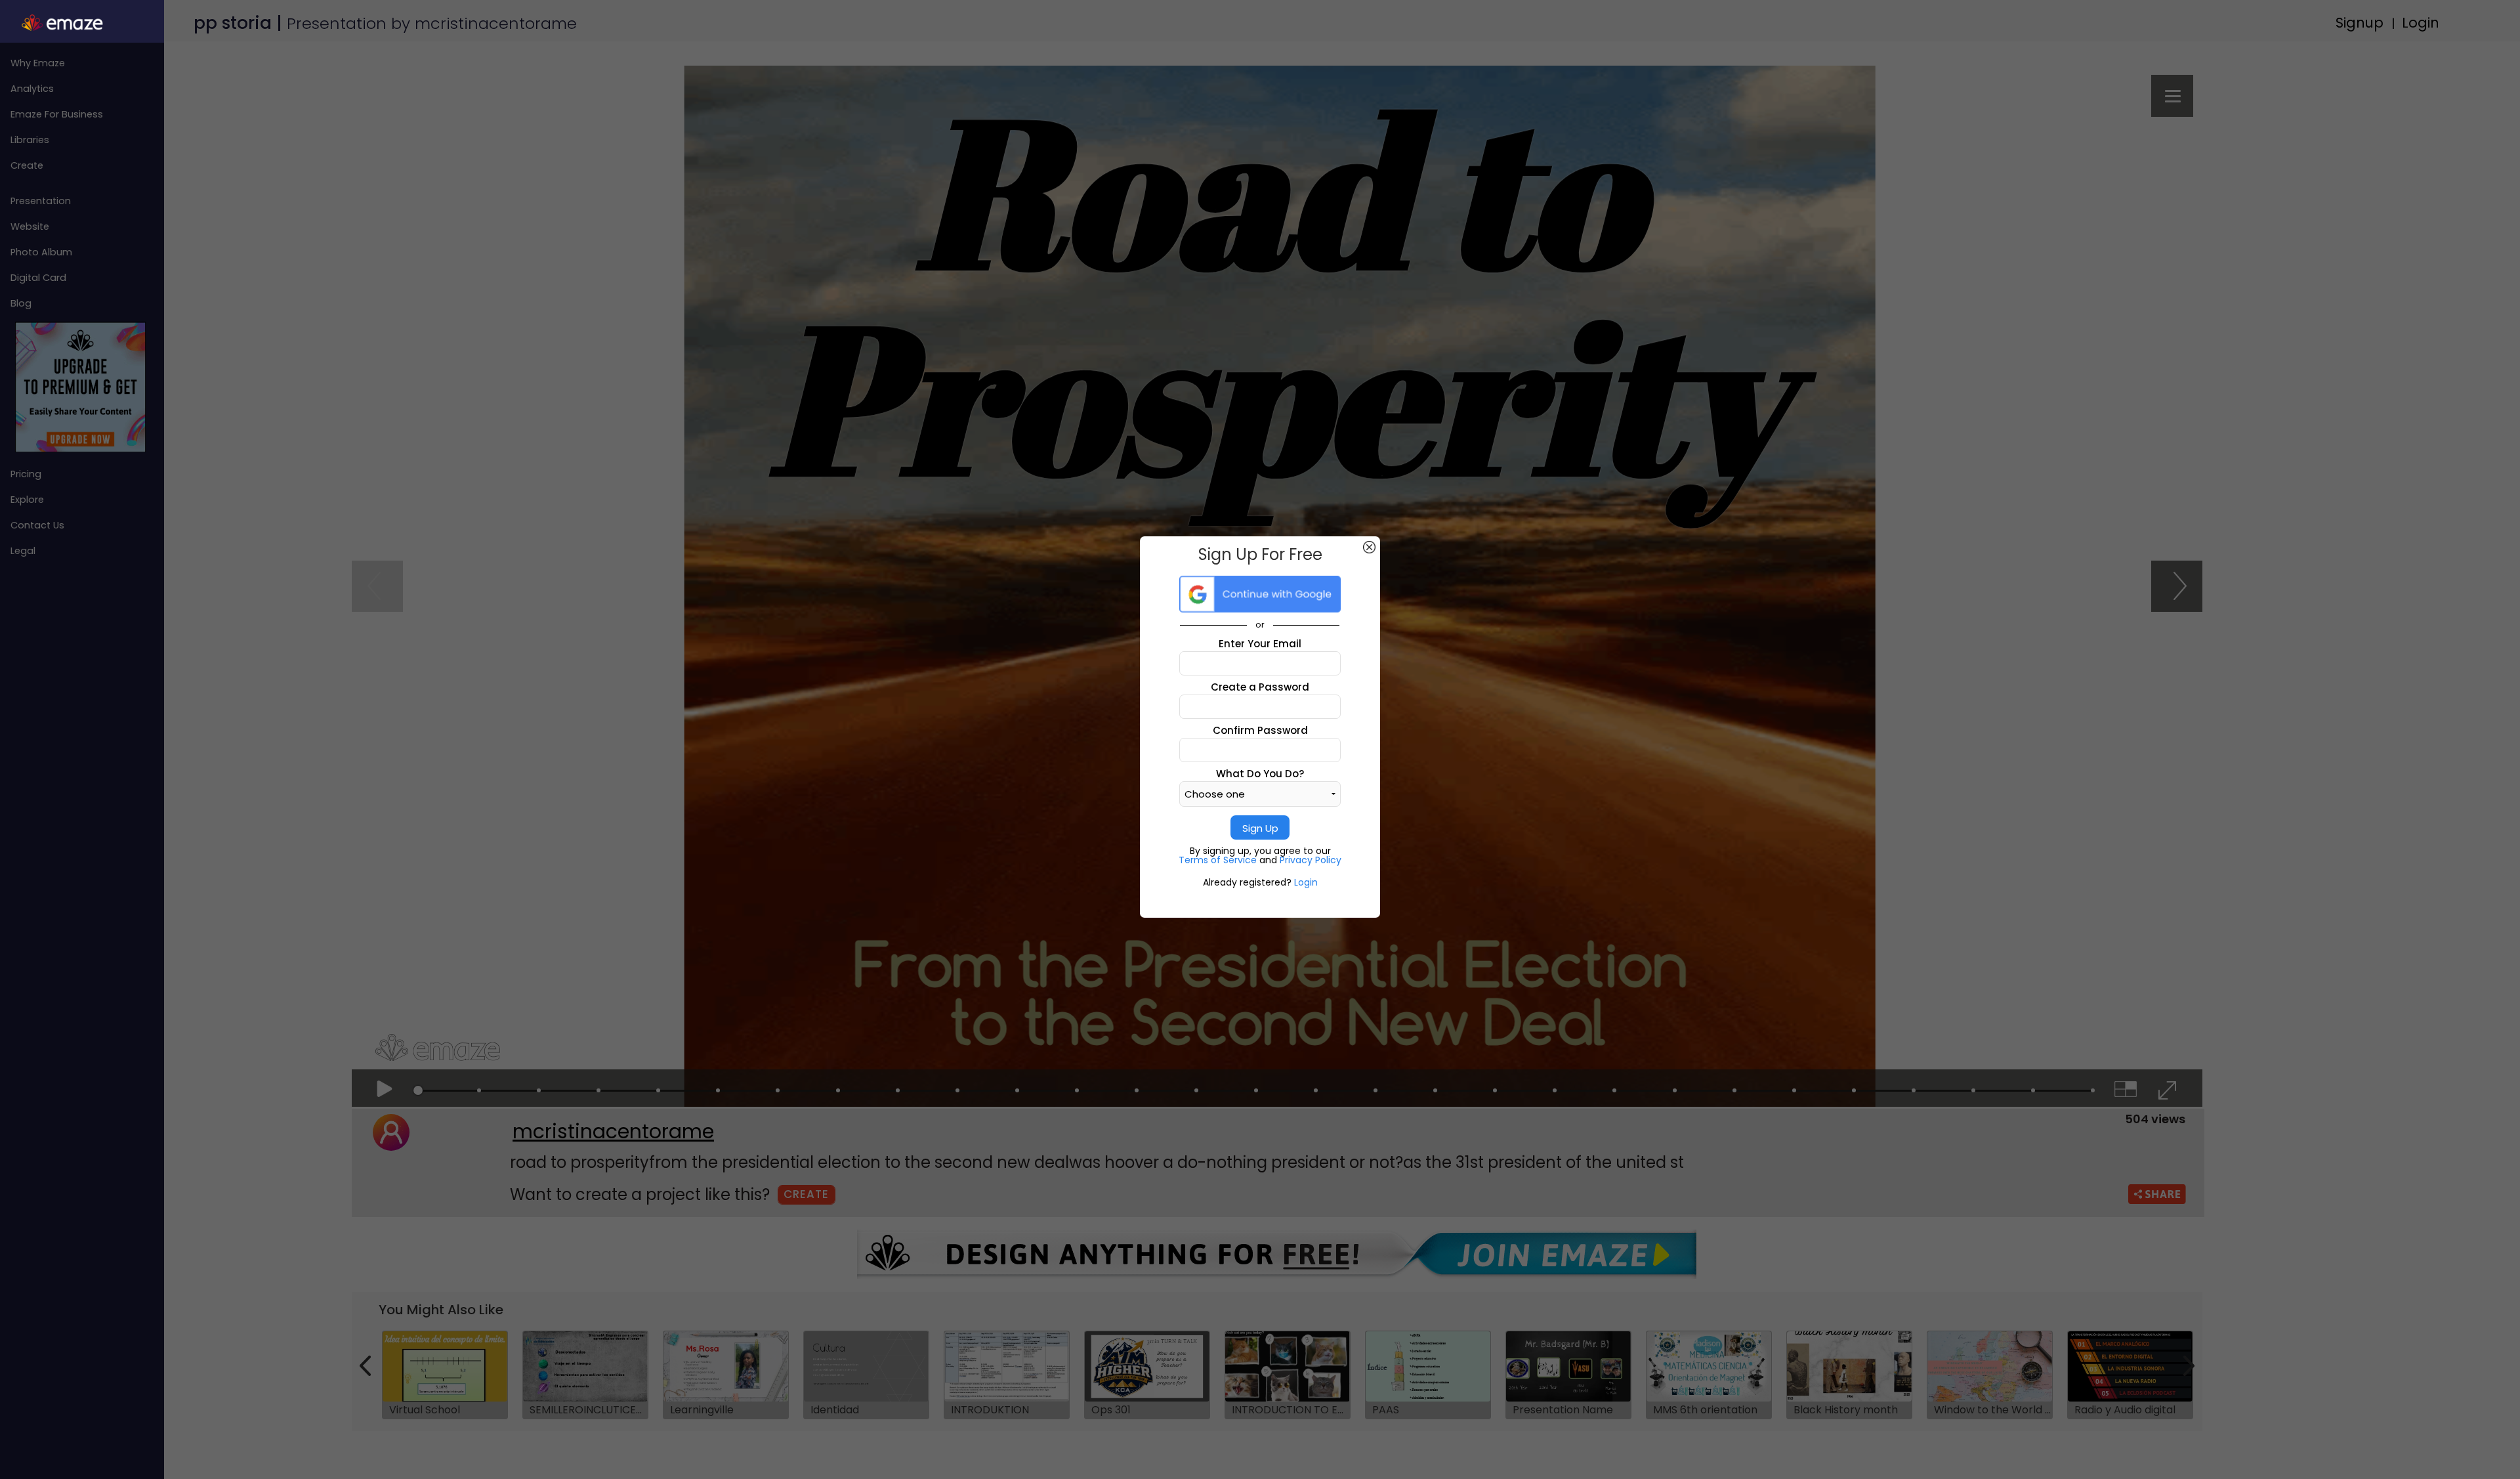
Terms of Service (1219, 860)
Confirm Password (1260, 730)
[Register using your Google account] (1260, 594)
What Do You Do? (1260, 774)
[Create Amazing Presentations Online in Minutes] (82, 23)
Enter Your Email (1260, 644)
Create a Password (1260, 687)
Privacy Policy (1311, 860)
